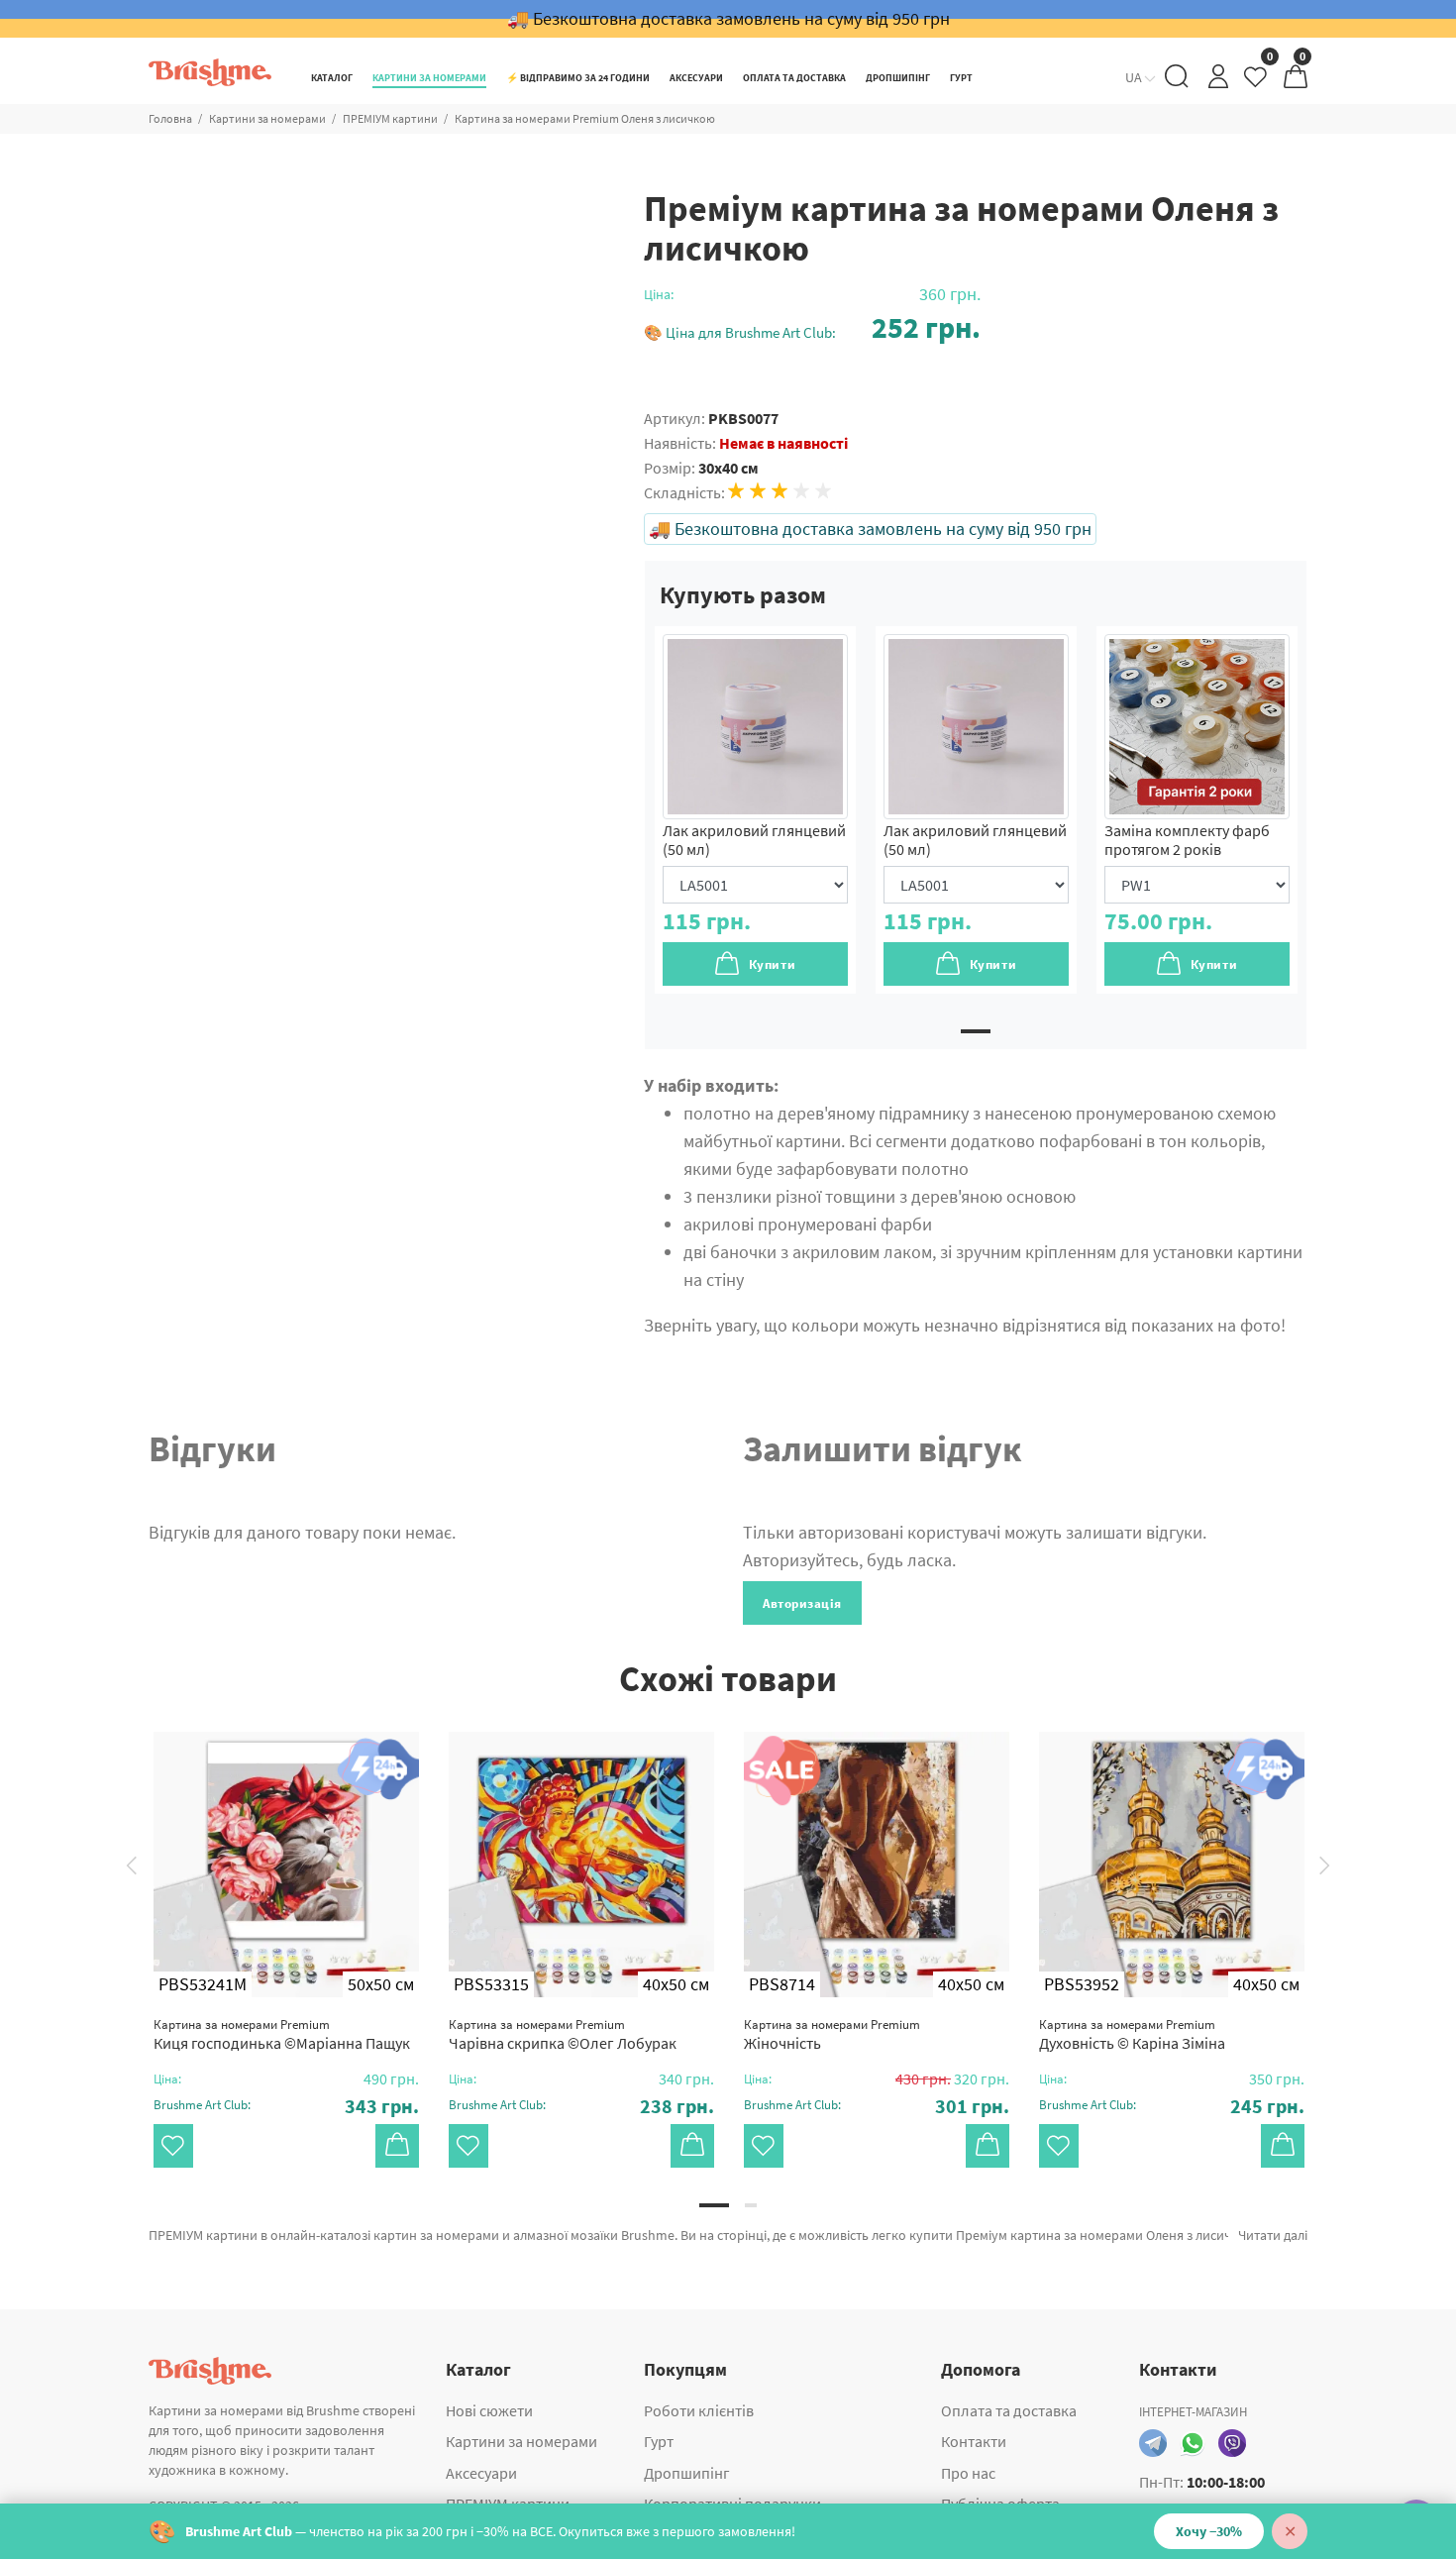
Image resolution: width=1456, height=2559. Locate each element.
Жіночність (832, 2034)
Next (1324, 1865)
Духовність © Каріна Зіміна (1132, 2034)
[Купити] (397, 2146)
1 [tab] (976, 1031)
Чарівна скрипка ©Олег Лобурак (563, 2034)
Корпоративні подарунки (732, 2504)
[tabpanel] (755, 810)
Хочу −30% (1209, 2531)
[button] (812, 327)
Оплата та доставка (1009, 2410)
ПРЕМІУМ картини (390, 118)
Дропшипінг (687, 2473)
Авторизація (802, 1603)
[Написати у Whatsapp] (1193, 2443)
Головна (170, 118)
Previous (132, 1865)
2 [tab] (751, 2205)
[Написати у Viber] (1232, 2443)
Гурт (659, 2441)
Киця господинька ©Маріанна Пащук (282, 2034)
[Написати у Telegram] (1153, 2443)
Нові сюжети (489, 2410)
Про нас (968, 2473)
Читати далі (1273, 2235)
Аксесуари (481, 2473)
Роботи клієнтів (699, 2410)
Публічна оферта (1000, 2504)
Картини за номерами (267, 118)
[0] (1257, 82)
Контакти (974, 2441)
